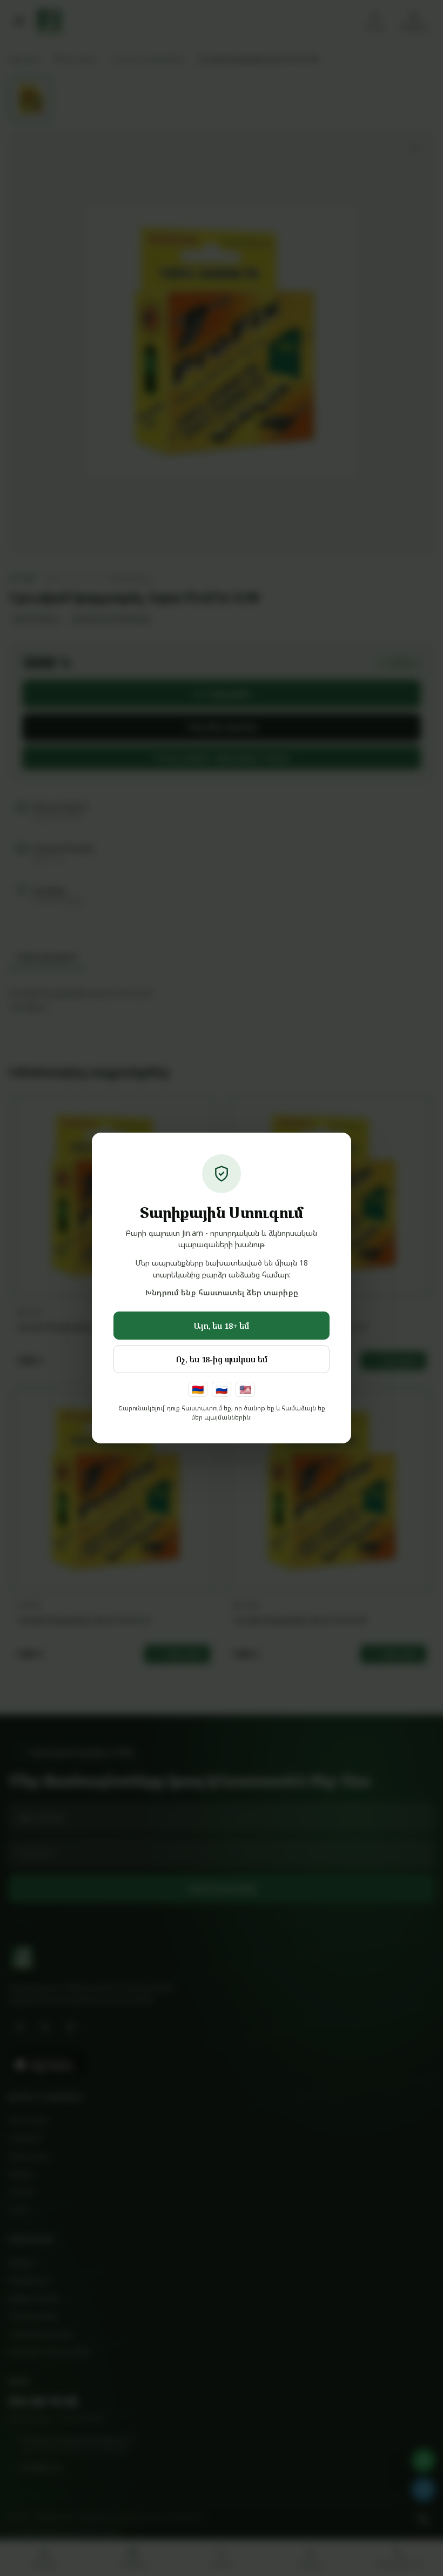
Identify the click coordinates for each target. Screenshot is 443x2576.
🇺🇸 (245, 1389)
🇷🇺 (222, 1389)
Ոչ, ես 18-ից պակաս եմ (222, 1359)
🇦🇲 (198, 1389)
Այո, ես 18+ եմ (222, 1326)
